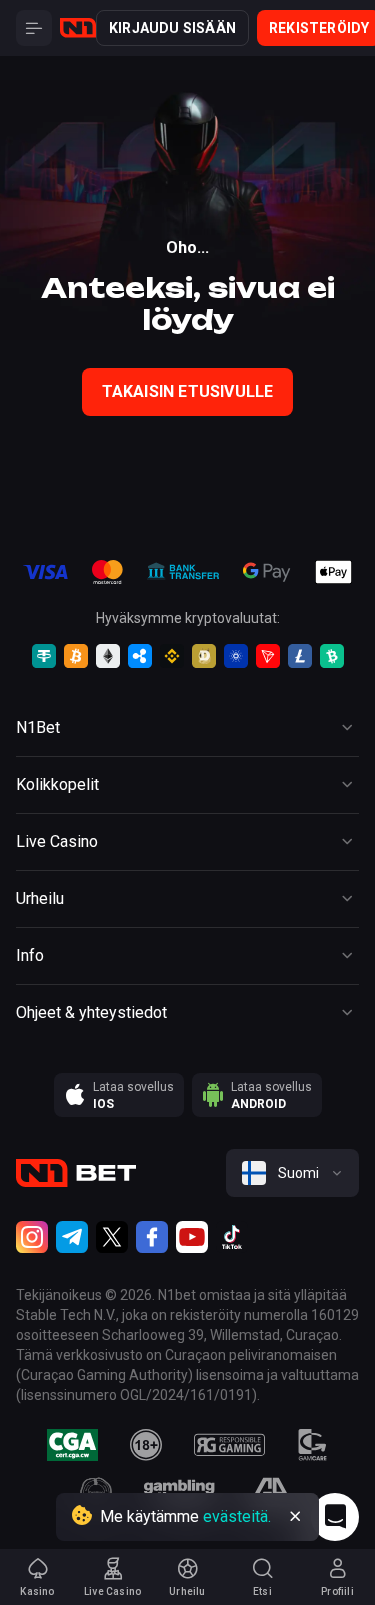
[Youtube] (192, 1237)
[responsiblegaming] (229, 1445)
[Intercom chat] (335, 1517)
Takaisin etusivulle (188, 391)
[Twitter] (112, 1237)
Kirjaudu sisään (172, 28)
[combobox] (292, 1173)
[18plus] (146, 1445)
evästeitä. (237, 1516)
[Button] (34, 28)
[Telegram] (72, 1237)
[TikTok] (232, 1237)
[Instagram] (32, 1237)
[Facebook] (152, 1237)
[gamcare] (313, 1445)
